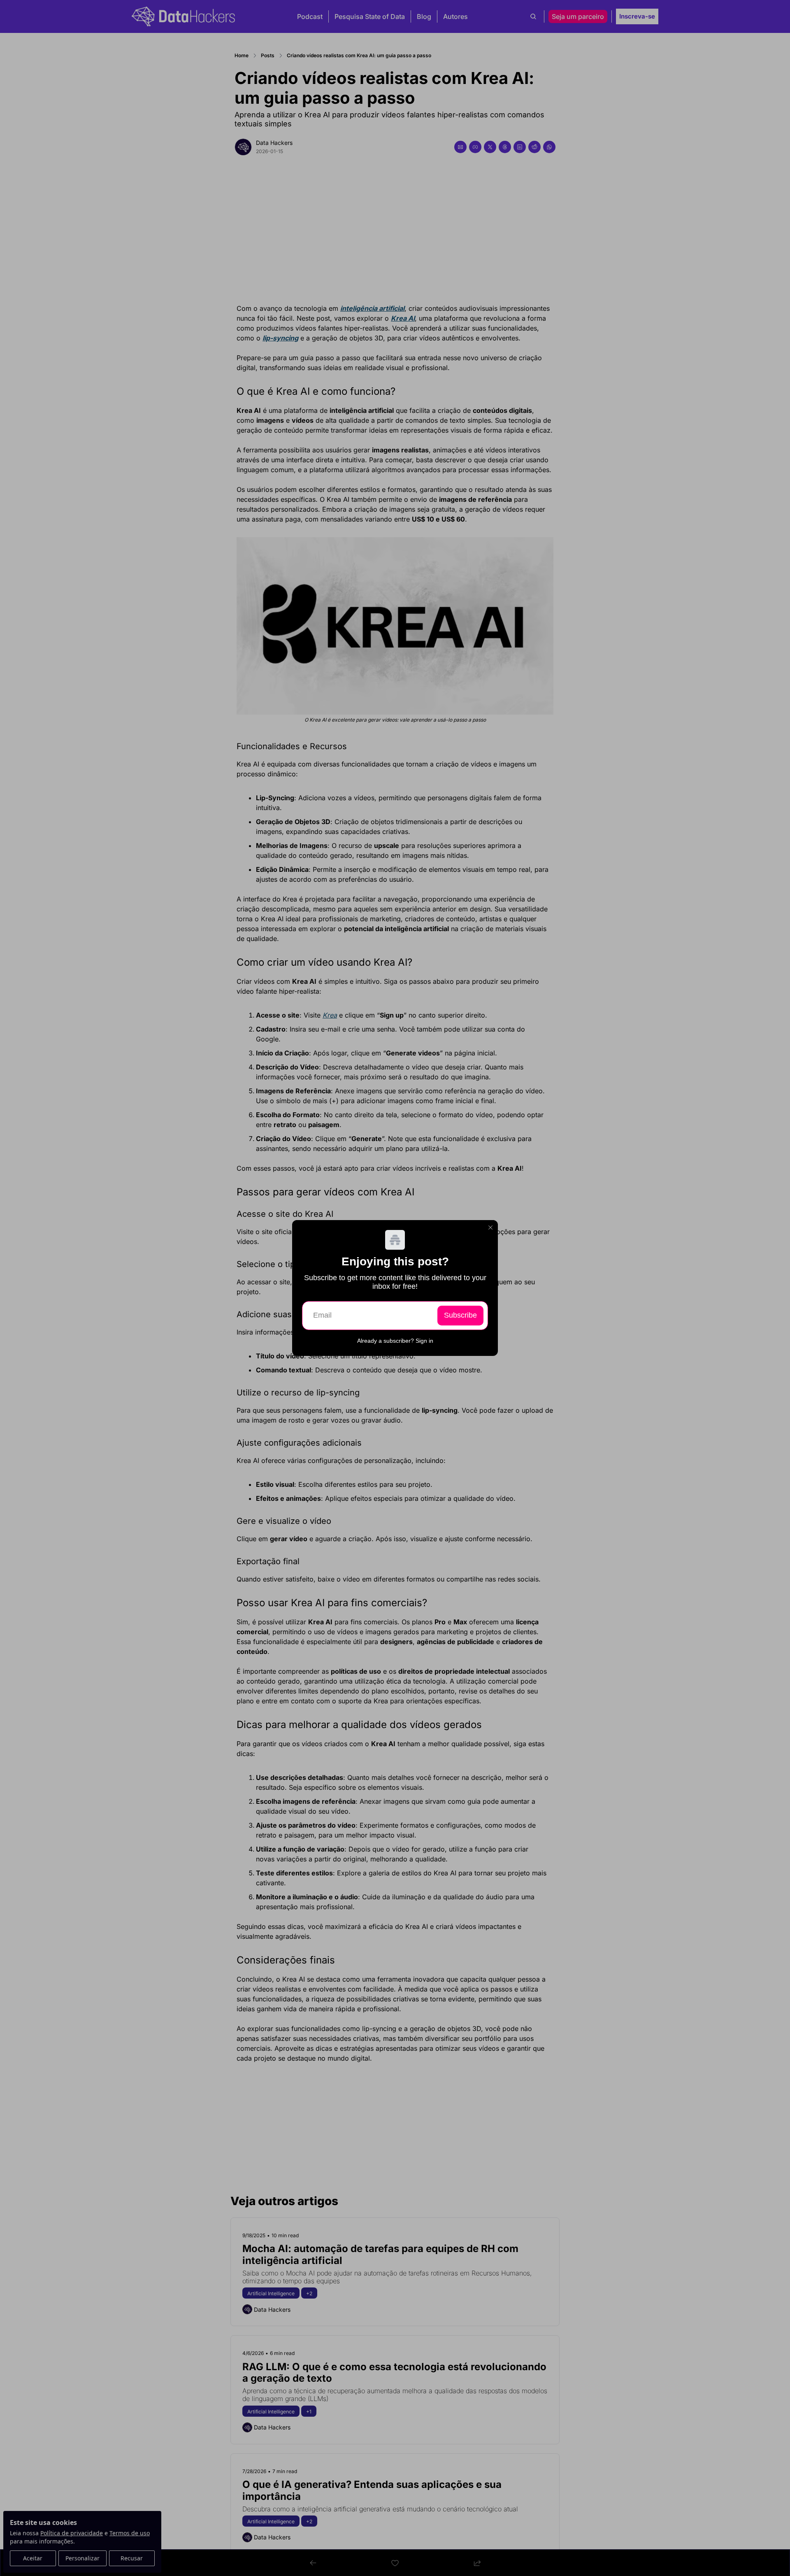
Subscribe (460, 1315)
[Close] (490, 1227)
